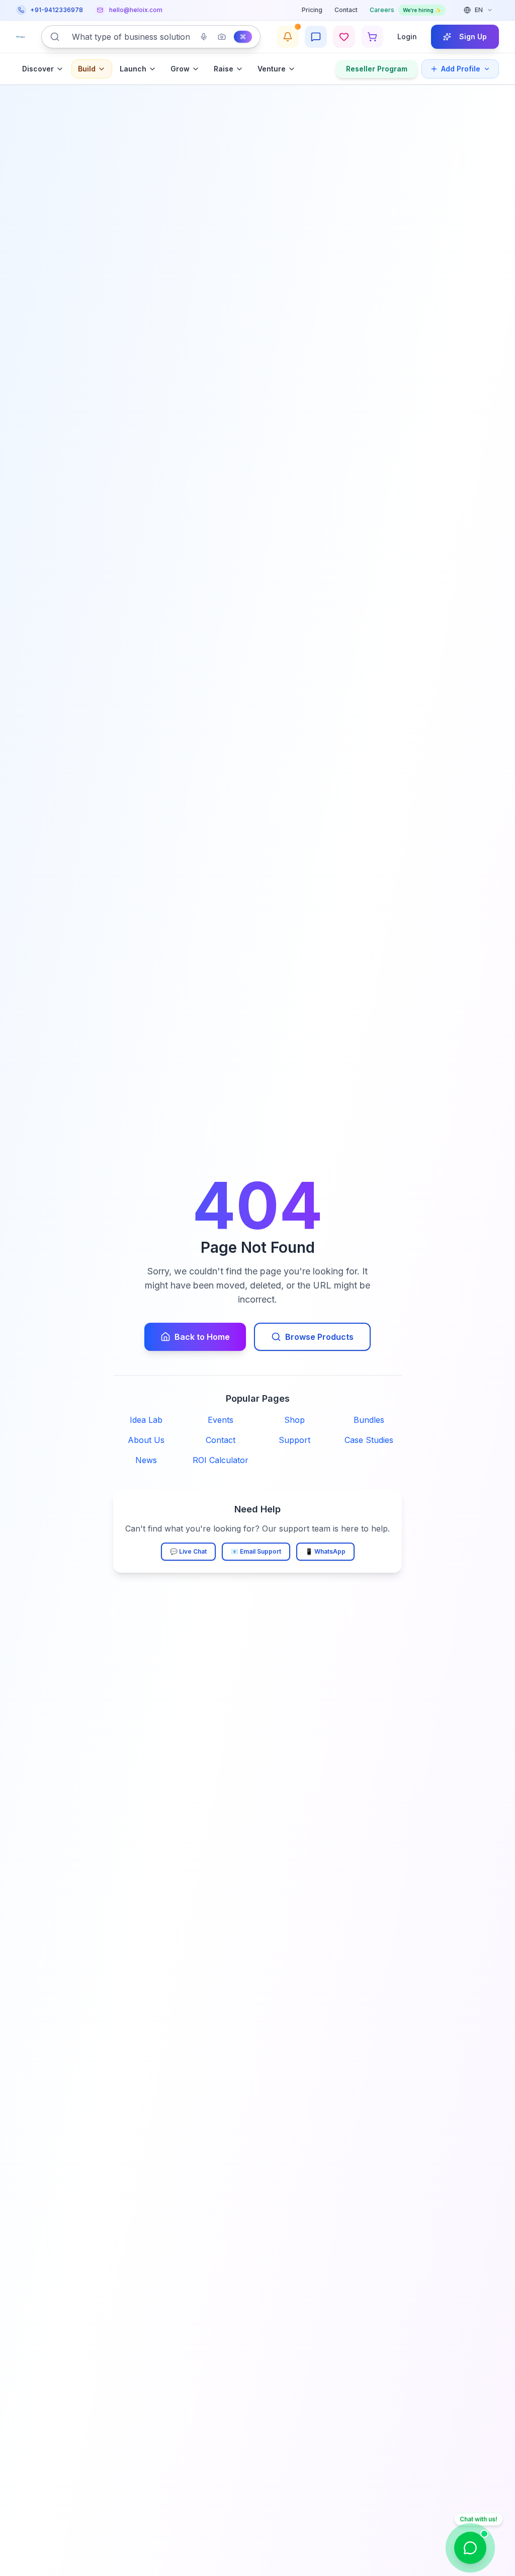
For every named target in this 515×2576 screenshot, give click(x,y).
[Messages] (316, 37)
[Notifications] (288, 37)
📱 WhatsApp (325, 1551)
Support (294, 1440)
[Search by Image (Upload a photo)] (222, 37)
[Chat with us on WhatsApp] (470, 2548)
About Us (146, 1440)
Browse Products (319, 1337)
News (146, 1460)
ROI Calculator (221, 1460)
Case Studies (369, 1440)
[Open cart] (372, 37)
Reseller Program (377, 69)
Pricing (312, 10)
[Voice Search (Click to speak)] (204, 37)
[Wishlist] (344, 37)
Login (407, 36)
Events (221, 1420)
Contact (346, 10)
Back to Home (202, 1337)
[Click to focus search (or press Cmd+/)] (243, 37)
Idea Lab (146, 1420)
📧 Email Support (256, 1551)
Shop (294, 1420)
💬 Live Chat (188, 1551)
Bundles (369, 1420)
